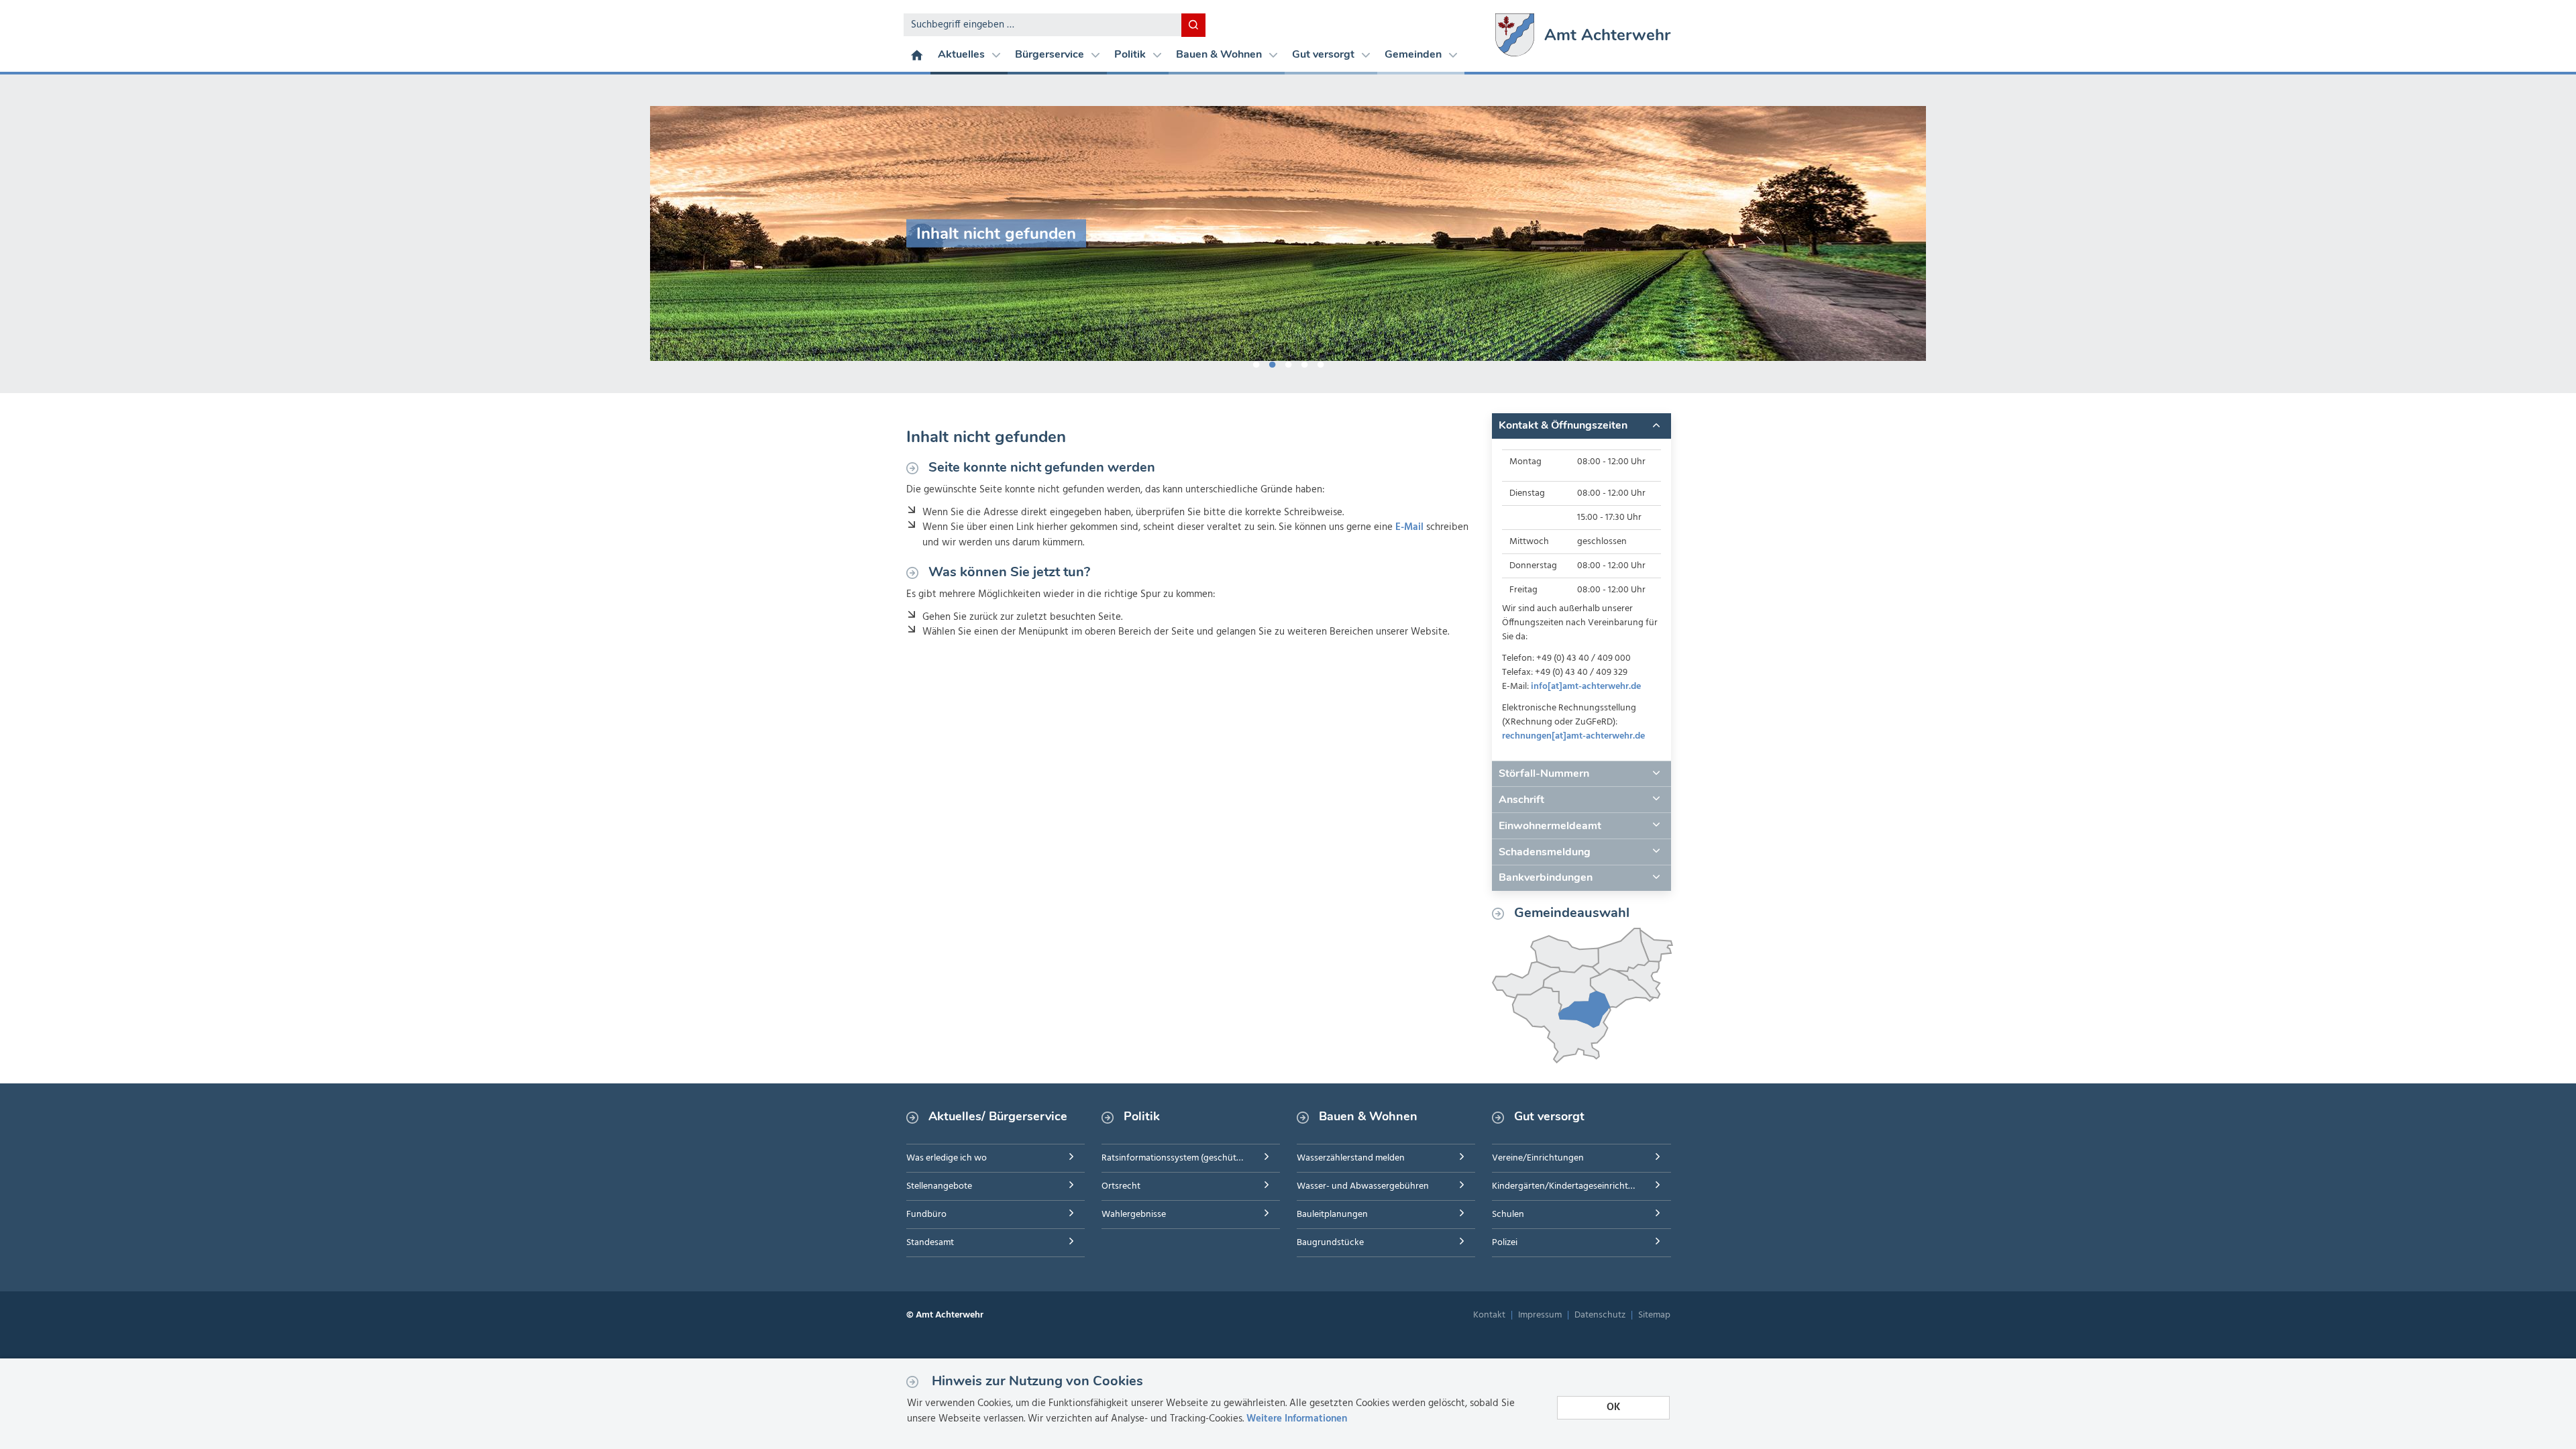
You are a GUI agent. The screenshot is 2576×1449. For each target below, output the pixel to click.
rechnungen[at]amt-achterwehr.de (1573, 736)
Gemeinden (1414, 54)
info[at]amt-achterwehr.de (1586, 687)
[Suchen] (1193, 25)
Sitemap (1654, 1315)
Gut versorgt (1325, 54)
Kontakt (1489, 1315)
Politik (1131, 54)
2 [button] (1272, 362)
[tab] (1581, 426)
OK (1613, 1407)
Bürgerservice (1051, 54)
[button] (1581, 426)
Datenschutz (1600, 1315)
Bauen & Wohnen (1220, 54)
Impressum (1540, 1315)
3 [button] (1288, 362)
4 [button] (1304, 362)
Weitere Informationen (1297, 1419)
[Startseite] (917, 54)
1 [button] (1256, 362)
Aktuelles (963, 54)
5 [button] (1320, 362)
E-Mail (1409, 527)
